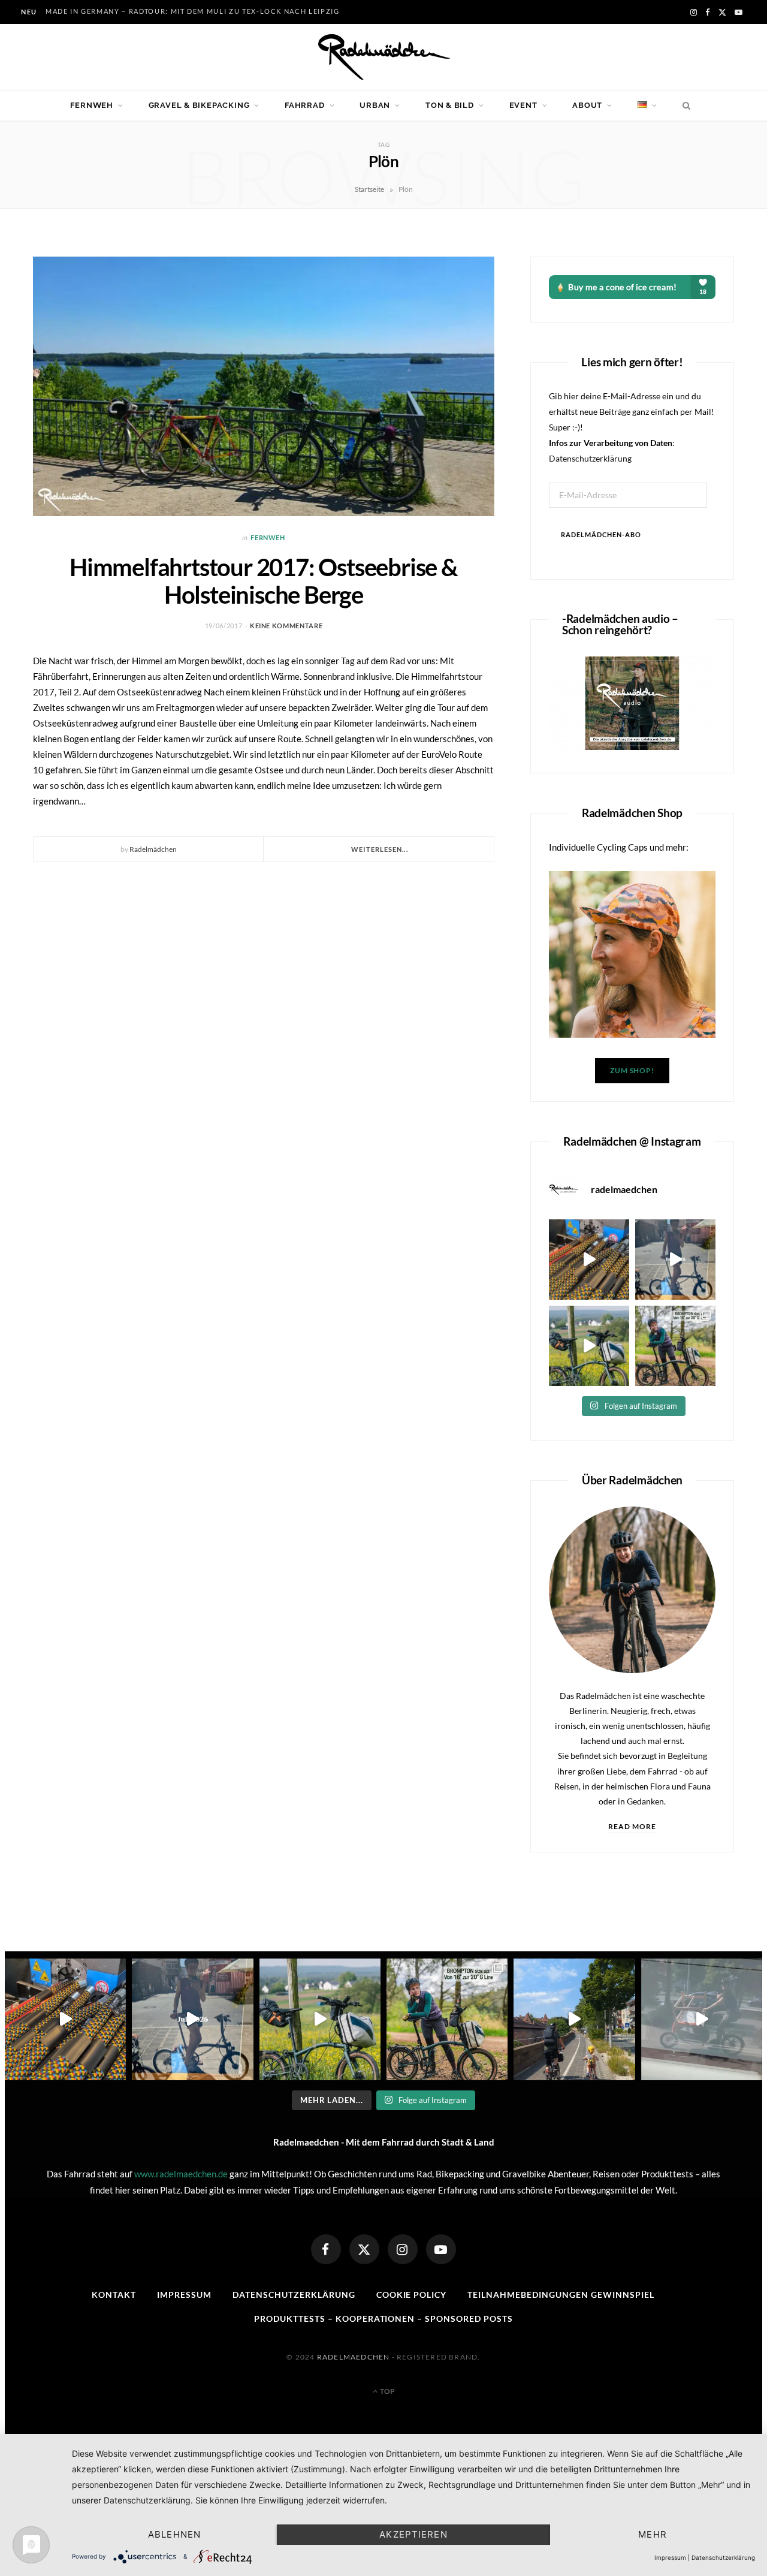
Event (523, 105)
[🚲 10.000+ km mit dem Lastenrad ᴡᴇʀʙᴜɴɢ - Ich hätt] (702, 2019)
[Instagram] (403, 2249)
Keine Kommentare (286, 626)
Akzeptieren (413, 2534)
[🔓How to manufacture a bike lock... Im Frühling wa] (589, 1260)
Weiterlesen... (379, 849)
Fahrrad (304, 105)
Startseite (369, 189)
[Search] (683, 106)
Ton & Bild (450, 105)
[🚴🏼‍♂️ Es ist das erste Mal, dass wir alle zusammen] (574, 2019)
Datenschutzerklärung (590, 458)
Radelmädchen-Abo (601, 534)
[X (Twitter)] (364, 2249)
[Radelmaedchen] (383, 57)
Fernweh (91, 105)
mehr (653, 2534)
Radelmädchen (153, 849)
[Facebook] (326, 2249)
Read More (632, 1826)
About (587, 105)
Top (387, 2391)
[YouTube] (441, 2249)
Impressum (184, 2295)
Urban (375, 105)
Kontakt (114, 2295)
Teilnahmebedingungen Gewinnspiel (561, 2295)
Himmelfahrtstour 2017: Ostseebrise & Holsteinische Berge (264, 581)
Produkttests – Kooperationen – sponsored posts (383, 2319)
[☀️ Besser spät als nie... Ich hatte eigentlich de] (675, 1260)
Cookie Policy (412, 2295)
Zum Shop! (632, 1070)
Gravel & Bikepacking (199, 105)
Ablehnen (174, 2534)
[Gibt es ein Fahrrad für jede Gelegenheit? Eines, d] (675, 1346)
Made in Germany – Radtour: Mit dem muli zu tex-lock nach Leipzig (193, 11)
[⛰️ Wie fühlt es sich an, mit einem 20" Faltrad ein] (589, 1346)
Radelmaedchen (354, 2357)
